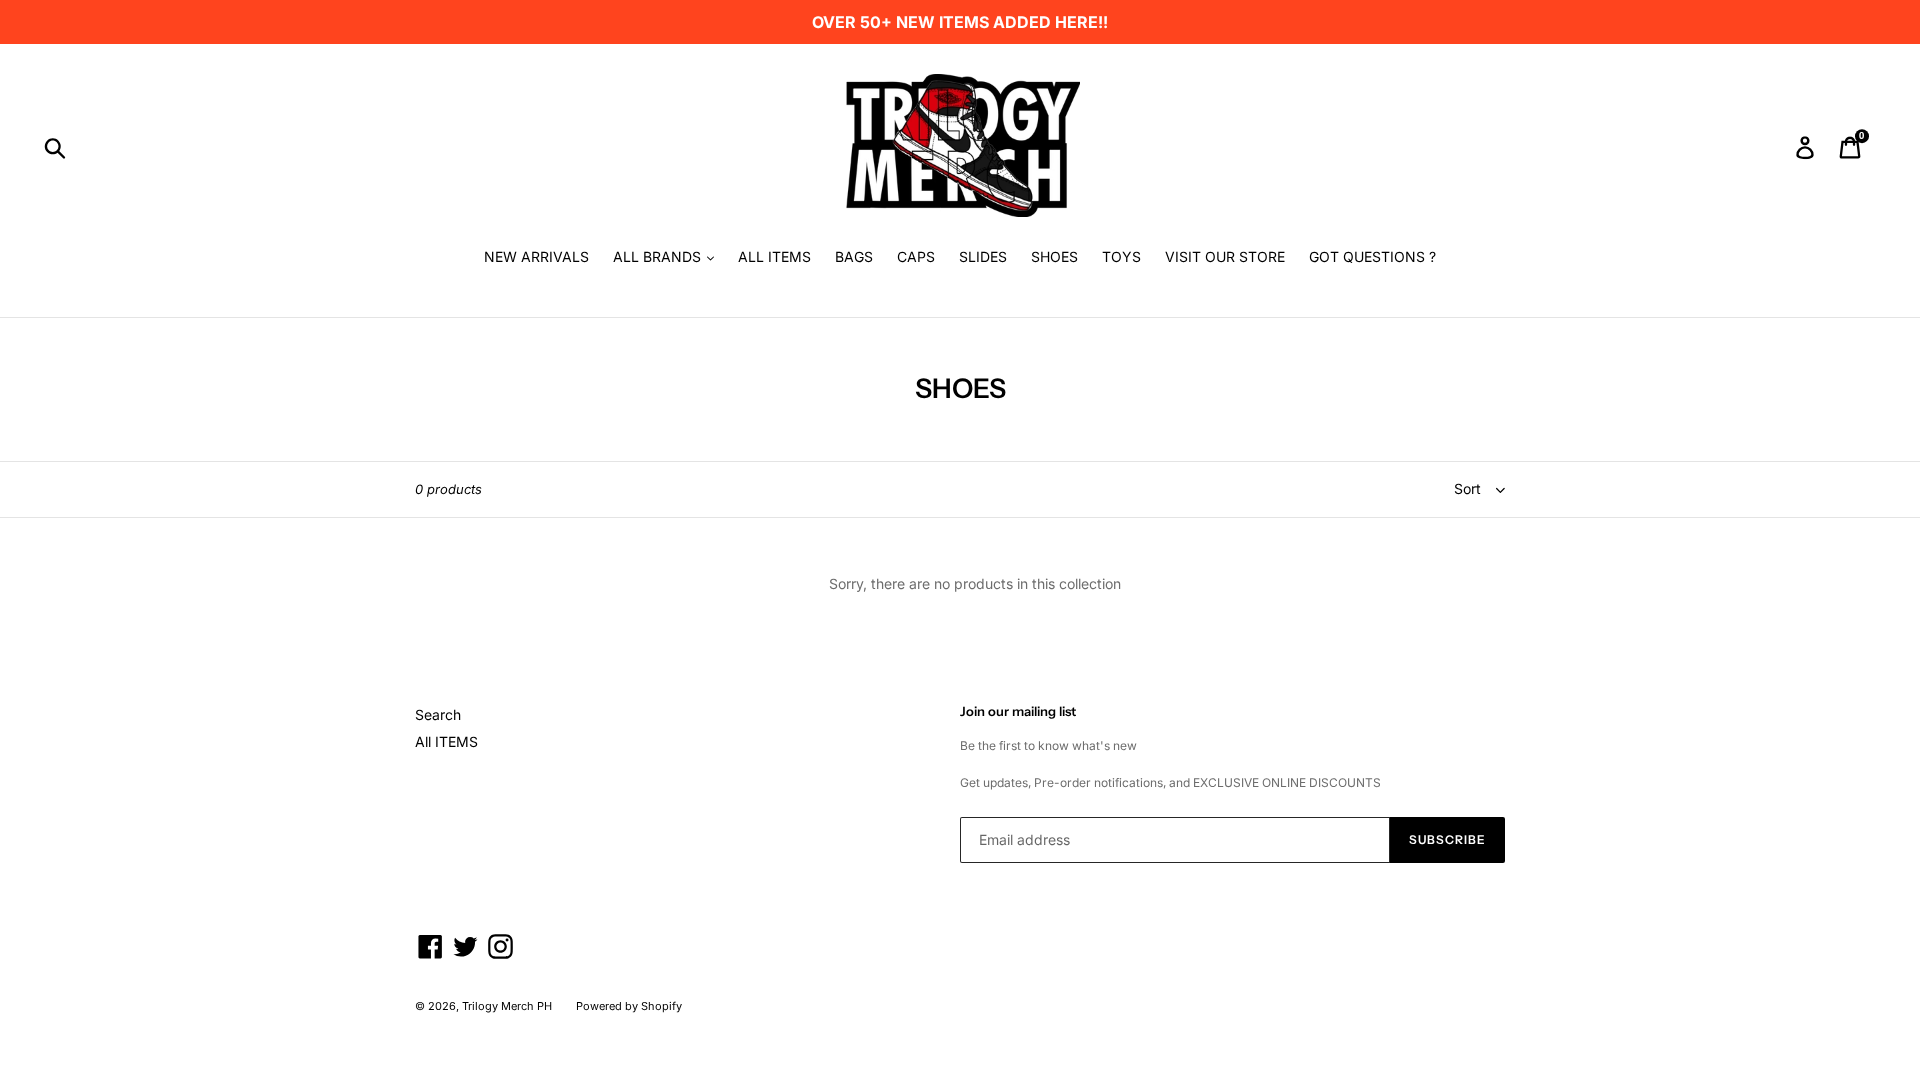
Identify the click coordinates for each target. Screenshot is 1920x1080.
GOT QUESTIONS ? (1372, 256)
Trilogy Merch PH (507, 1006)
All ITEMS (446, 741)
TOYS (1121, 256)
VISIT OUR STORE (1225, 256)
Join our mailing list (1018, 711)
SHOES (1054, 256)
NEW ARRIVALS (536, 256)
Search (438, 714)
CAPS (916, 256)
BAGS (854, 256)
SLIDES (983, 256)
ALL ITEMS (774, 256)
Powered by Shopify (629, 1006)
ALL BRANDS (659, 256)
